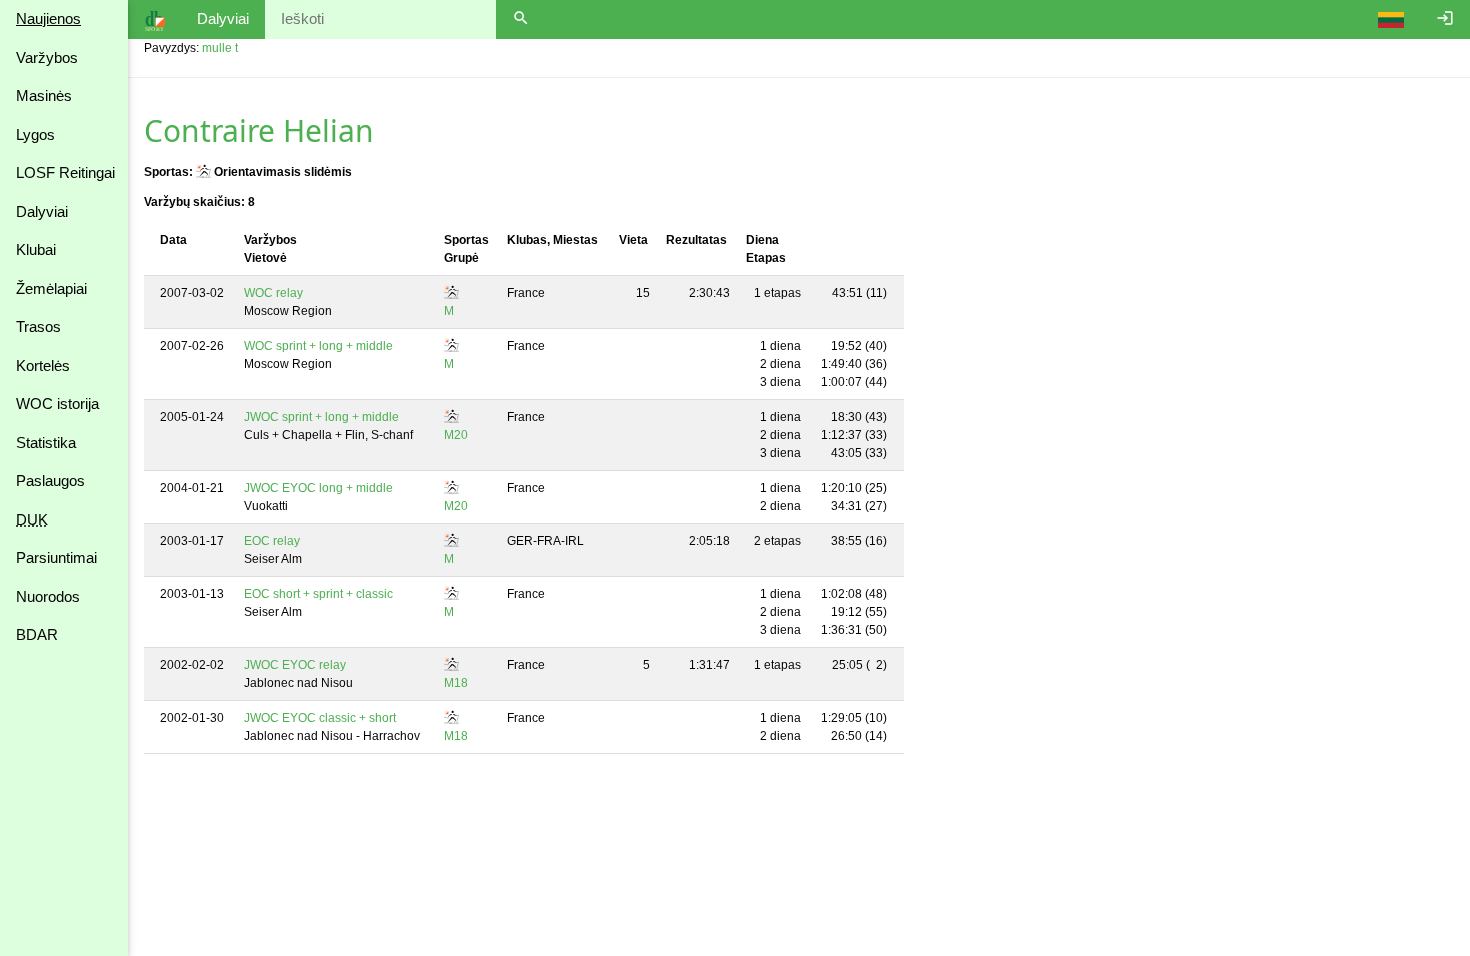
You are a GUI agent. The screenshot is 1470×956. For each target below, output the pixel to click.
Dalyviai (42, 211)
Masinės (44, 95)
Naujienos (48, 18)
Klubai (36, 249)
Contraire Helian (259, 130)
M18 (456, 683)
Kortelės (43, 365)
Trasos (38, 326)
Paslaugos (50, 480)
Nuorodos (48, 596)
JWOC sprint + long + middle (321, 417)
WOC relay (273, 293)
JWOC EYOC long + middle (318, 488)
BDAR (37, 634)
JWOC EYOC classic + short (320, 718)
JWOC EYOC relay (295, 665)
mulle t (220, 48)
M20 (456, 435)
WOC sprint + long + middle (318, 346)
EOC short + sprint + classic (318, 594)
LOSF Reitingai (65, 172)
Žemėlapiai (51, 288)
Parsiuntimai (56, 557)
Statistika (46, 442)
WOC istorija (57, 403)
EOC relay (272, 541)
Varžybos (47, 57)
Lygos (35, 134)
